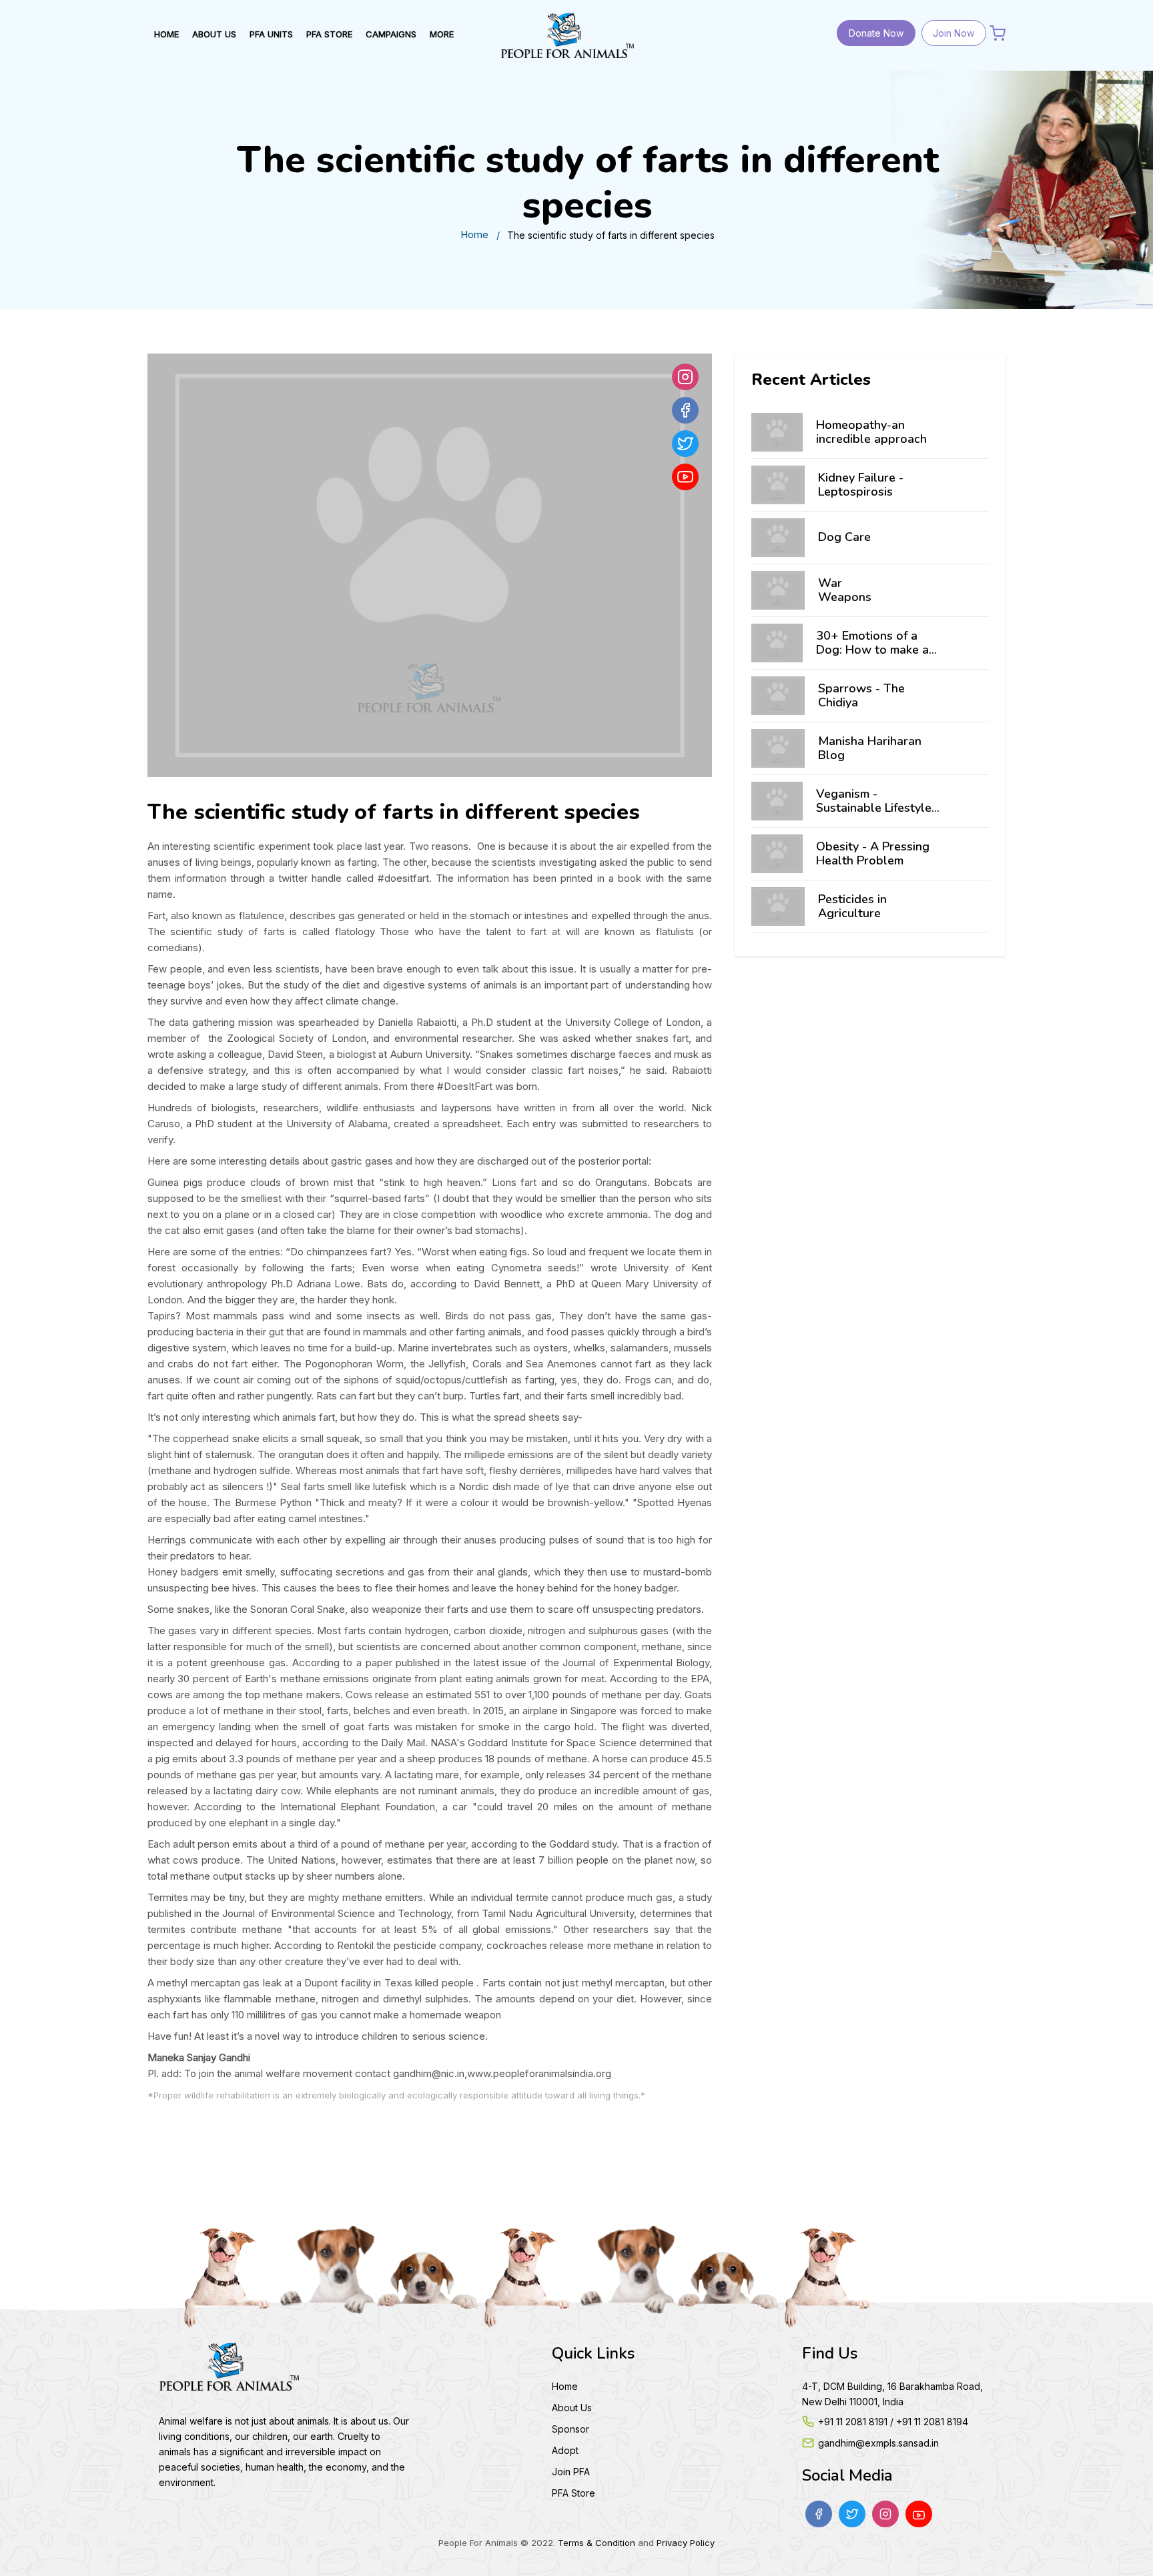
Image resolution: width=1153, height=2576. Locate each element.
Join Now (953, 33)
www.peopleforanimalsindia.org (539, 2073)
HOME (166, 34)
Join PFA (571, 2472)
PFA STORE (329, 34)
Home (474, 234)
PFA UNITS (271, 34)
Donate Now (876, 33)
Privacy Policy (686, 2543)
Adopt (565, 2450)
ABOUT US (214, 34)
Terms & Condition (597, 2543)
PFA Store (573, 2493)
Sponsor (570, 2429)
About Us (572, 2408)
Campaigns (391, 34)
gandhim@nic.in (429, 2073)
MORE (442, 34)
